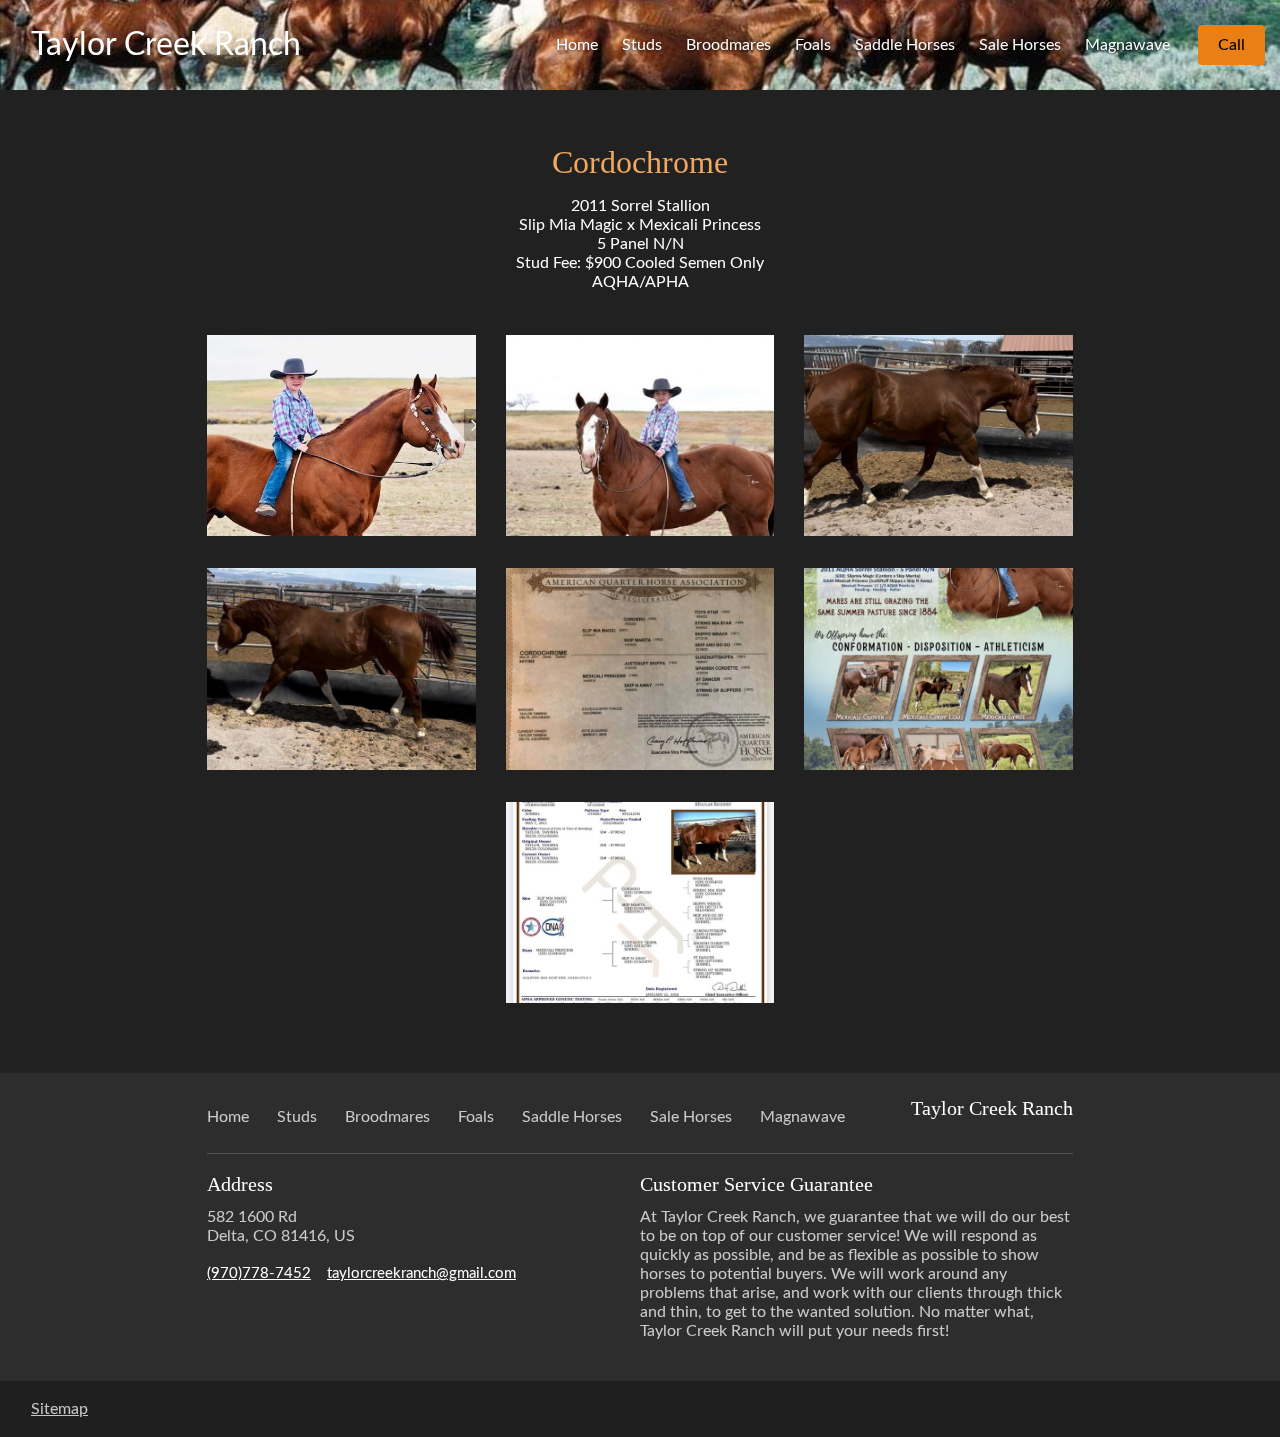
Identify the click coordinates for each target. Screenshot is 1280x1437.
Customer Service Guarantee (756, 1184)
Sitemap (59, 1409)
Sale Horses (1020, 45)
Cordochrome (640, 162)
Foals (813, 45)
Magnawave (1127, 45)
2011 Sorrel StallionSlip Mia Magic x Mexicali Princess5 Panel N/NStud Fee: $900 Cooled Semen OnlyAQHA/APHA (640, 244)
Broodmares (728, 45)
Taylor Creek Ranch (166, 45)
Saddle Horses (905, 45)
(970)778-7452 (259, 1273)
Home (577, 45)
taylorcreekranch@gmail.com (421, 1273)
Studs (642, 45)
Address (240, 1184)
